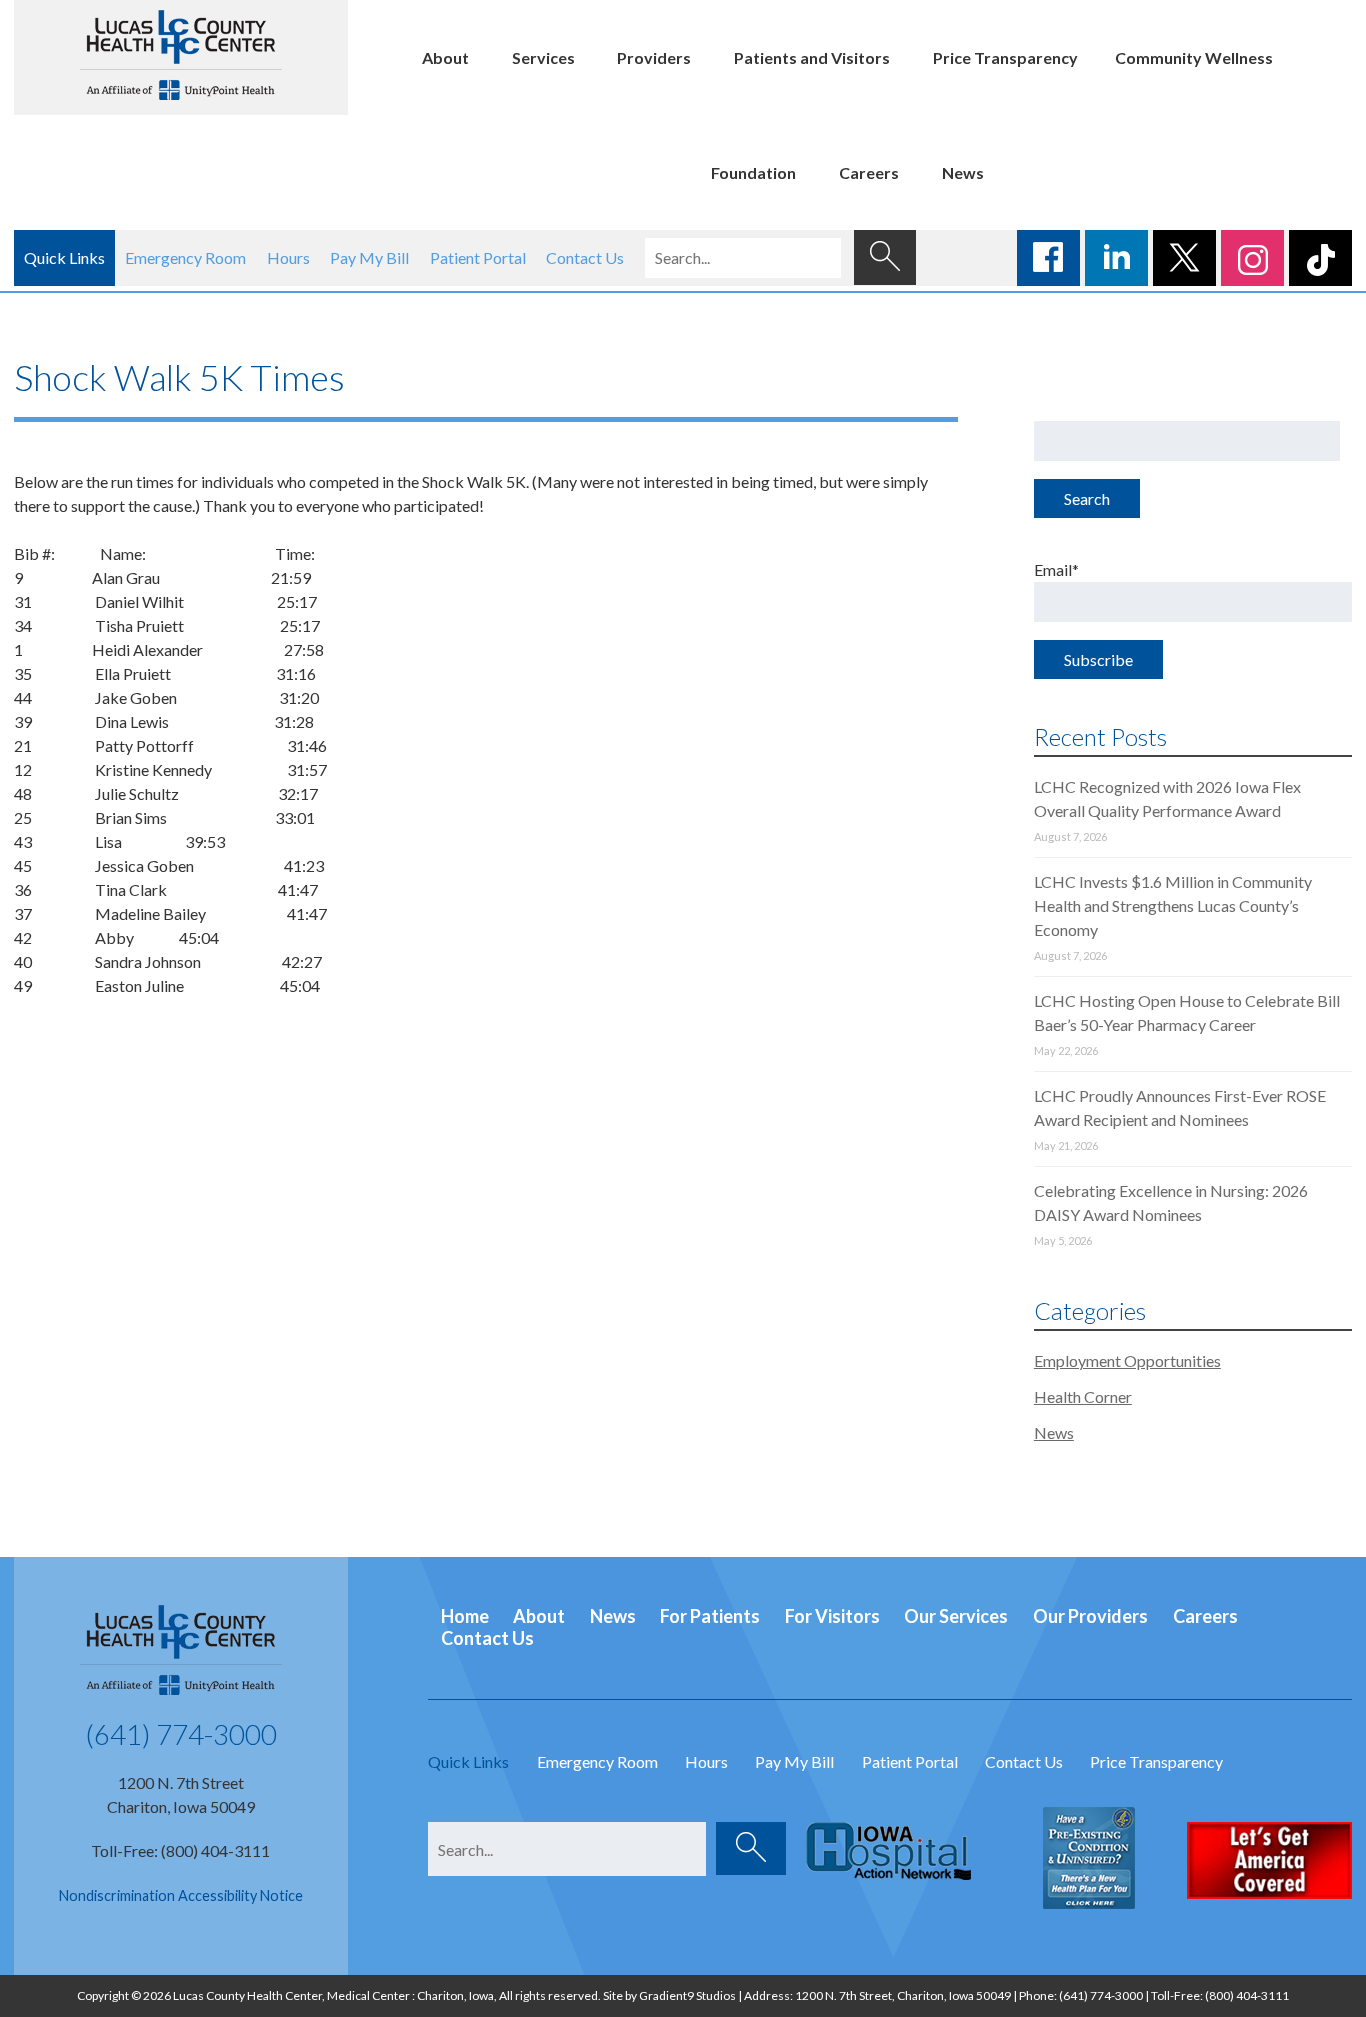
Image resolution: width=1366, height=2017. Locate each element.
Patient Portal (478, 257)
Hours (288, 257)
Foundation (753, 172)
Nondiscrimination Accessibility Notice (181, 1895)
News (963, 172)
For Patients (710, 1616)
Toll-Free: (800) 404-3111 (180, 1850)
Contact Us (585, 257)
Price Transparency (1005, 57)
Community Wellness (1194, 57)
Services (543, 57)
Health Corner (1083, 1396)
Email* (1056, 569)
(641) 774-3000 (181, 1734)
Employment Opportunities (1127, 1360)
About (445, 57)
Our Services (956, 1616)
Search (1087, 498)
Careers (869, 172)
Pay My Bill (369, 257)
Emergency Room (185, 257)
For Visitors (832, 1616)
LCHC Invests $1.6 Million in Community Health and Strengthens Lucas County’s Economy (1173, 905)
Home (465, 1616)
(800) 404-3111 (1247, 1995)
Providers (654, 57)
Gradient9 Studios (687, 1995)
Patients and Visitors (812, 57)
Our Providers (1090, 1616)
